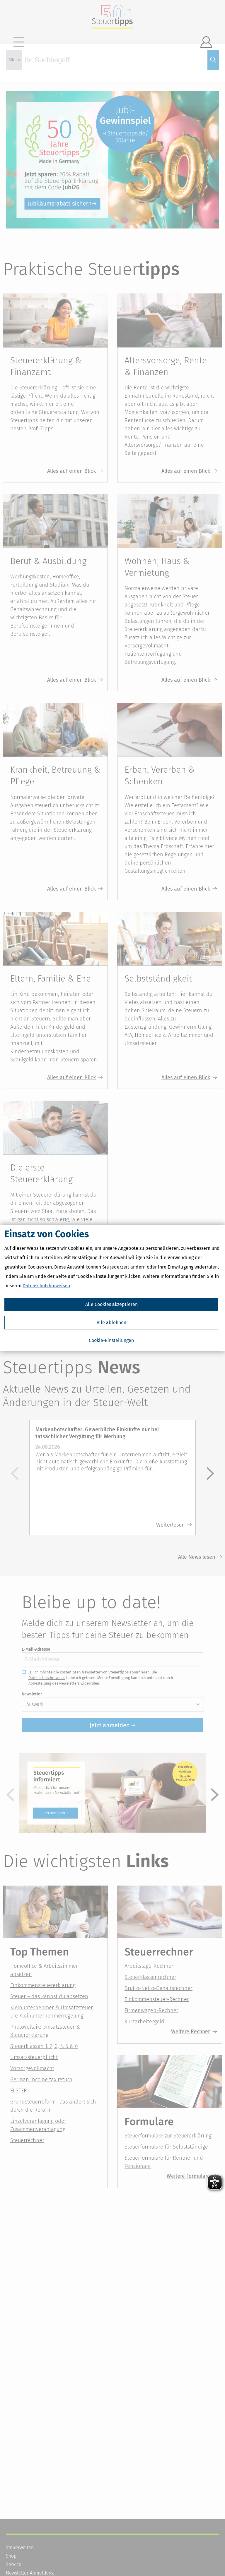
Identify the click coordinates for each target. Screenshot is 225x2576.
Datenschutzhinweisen (46, 1286)
